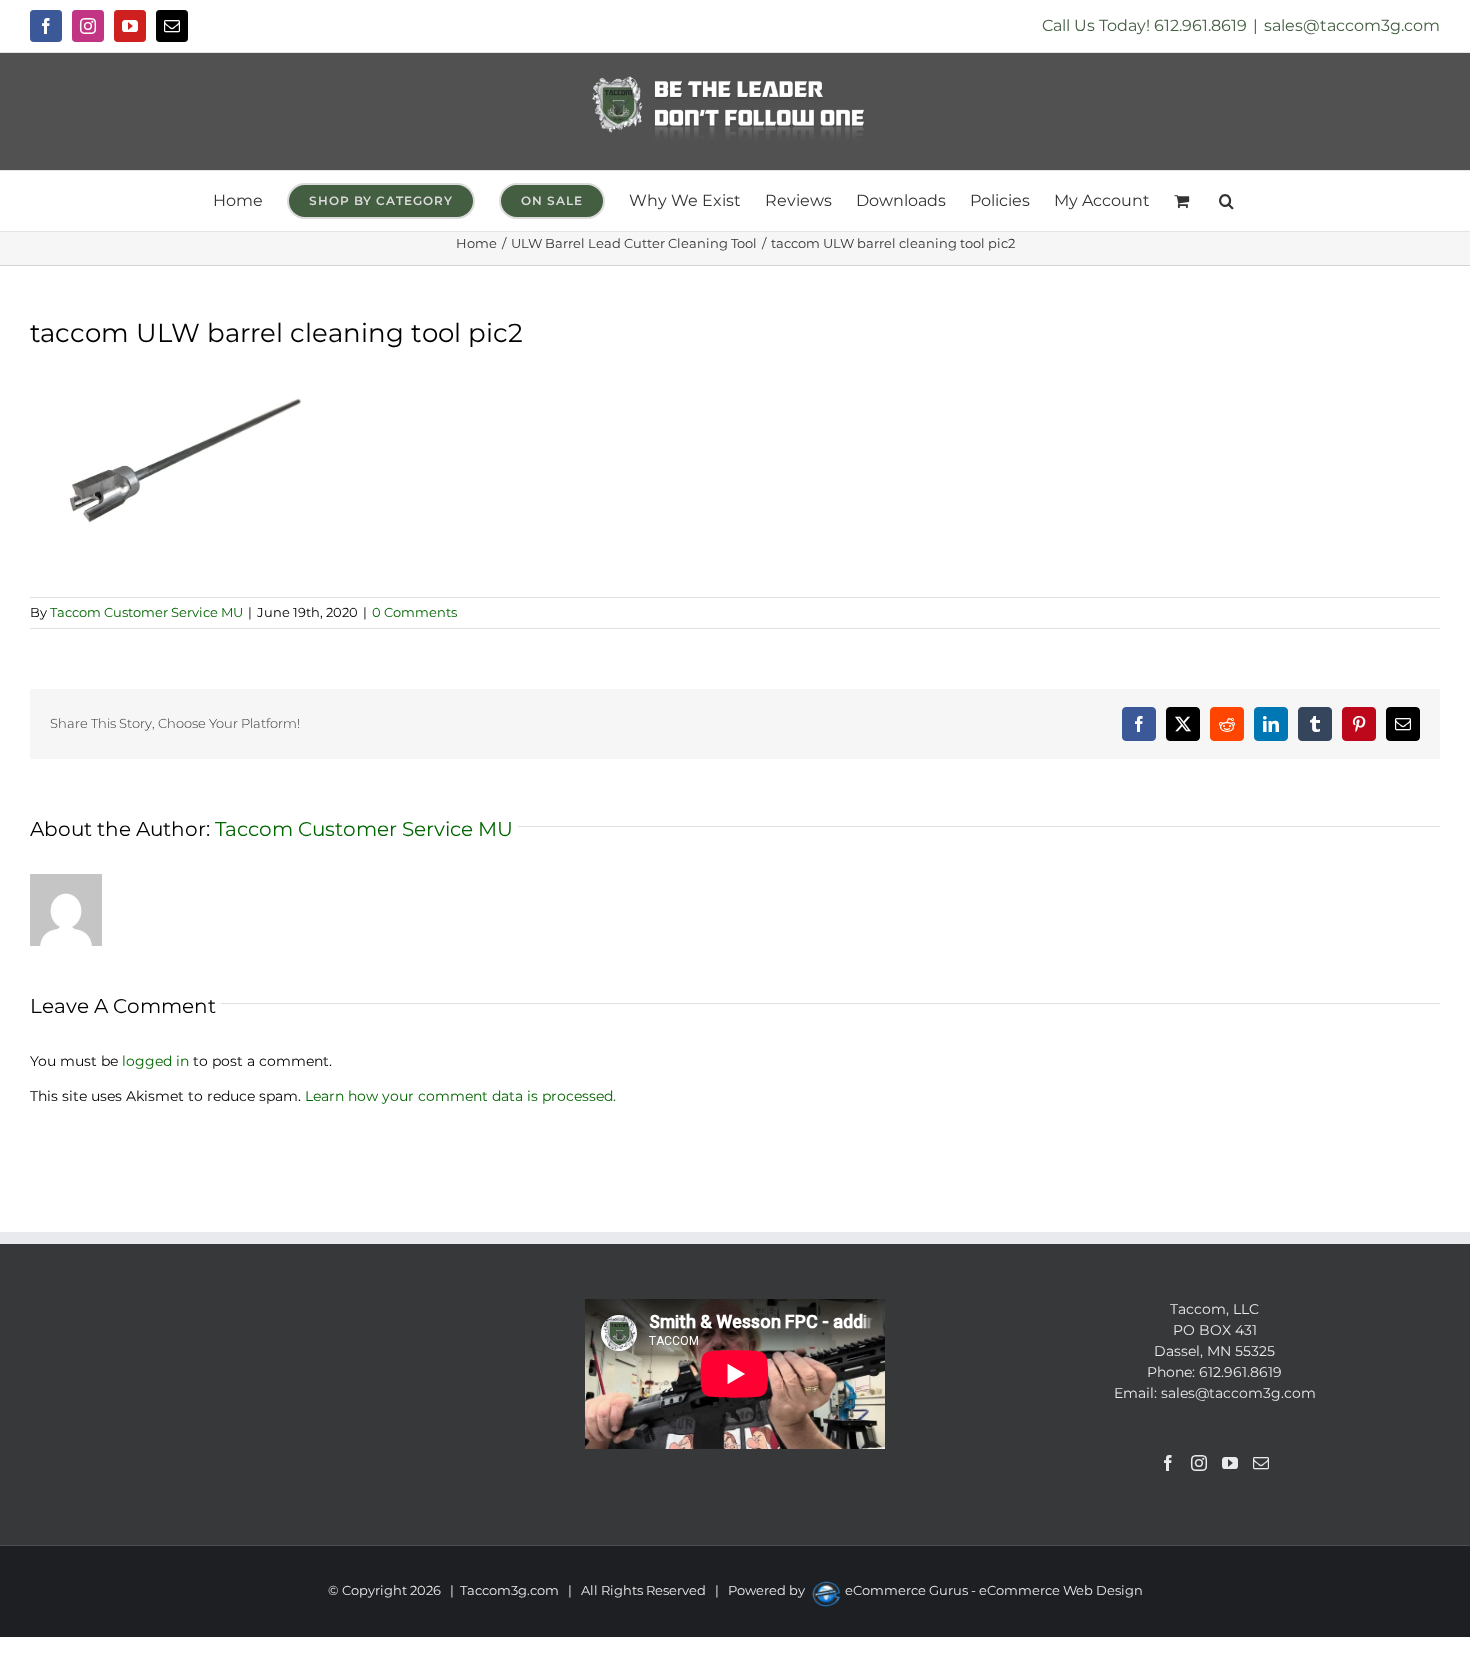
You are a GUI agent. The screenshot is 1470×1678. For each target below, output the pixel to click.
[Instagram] (1199, 1463)
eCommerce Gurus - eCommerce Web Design (994, 1590)
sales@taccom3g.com (1352, 25)
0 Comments (414, 612)
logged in (155, 1061)
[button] (1226, 201)
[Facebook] (1168, 1463)
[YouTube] (1230, 1463)
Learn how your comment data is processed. (460, 1096)
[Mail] (1261, 1463)
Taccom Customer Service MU (146, 612)
